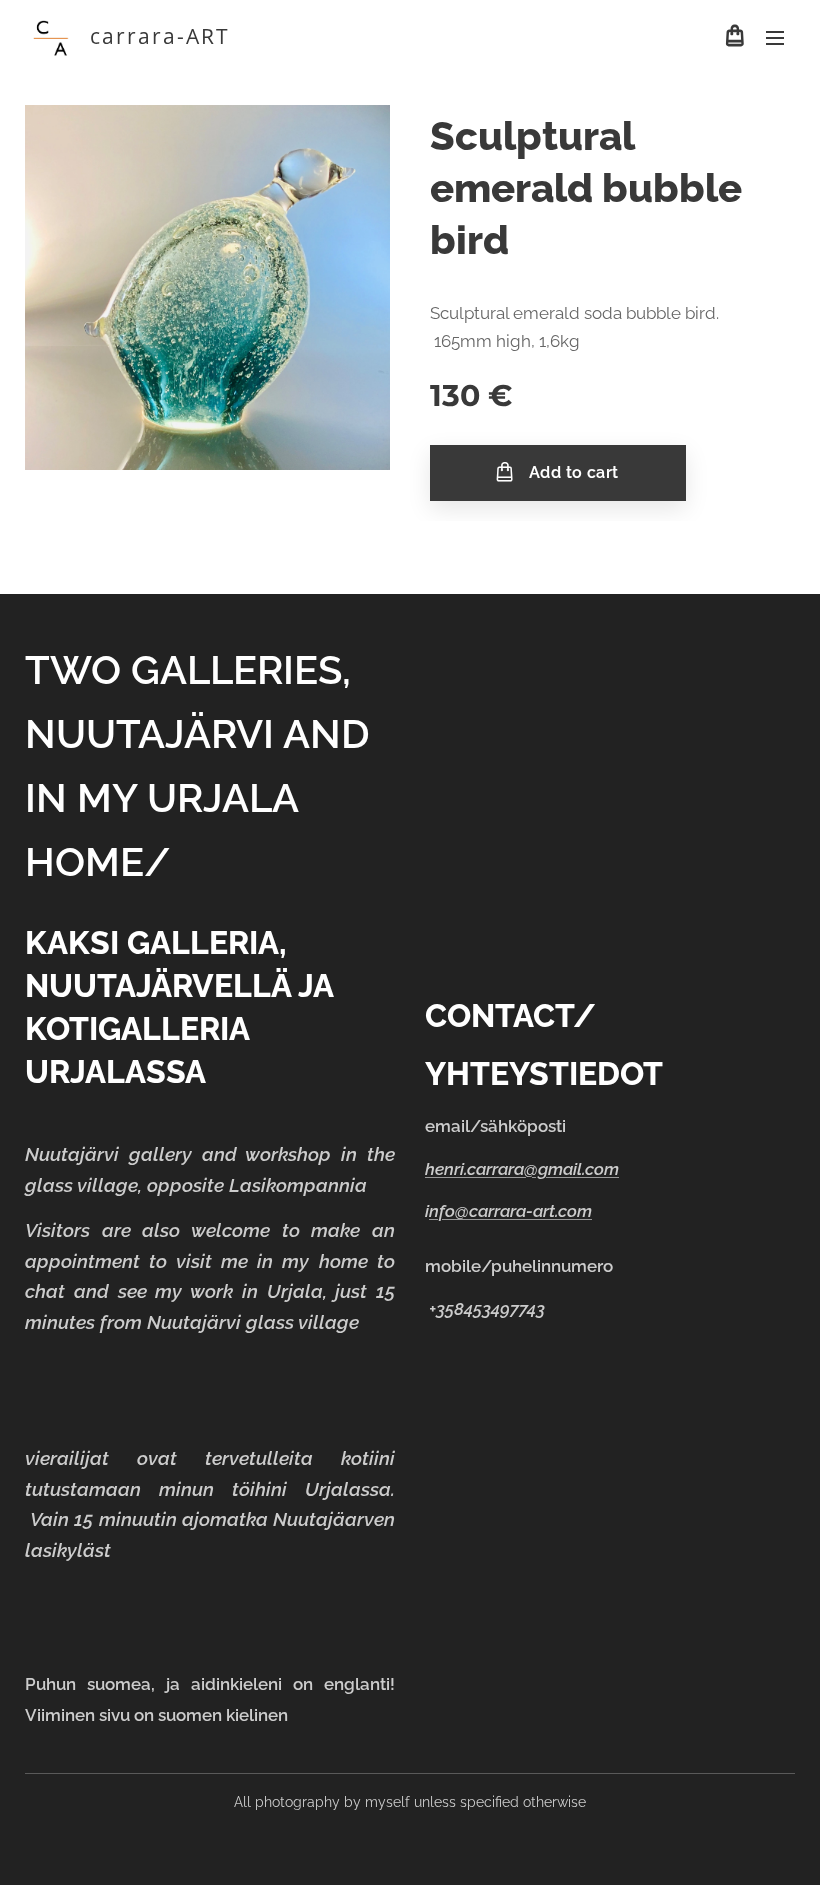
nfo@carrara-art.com (510, 1211)
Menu (775, 37)
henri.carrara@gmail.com (522, 1169)
